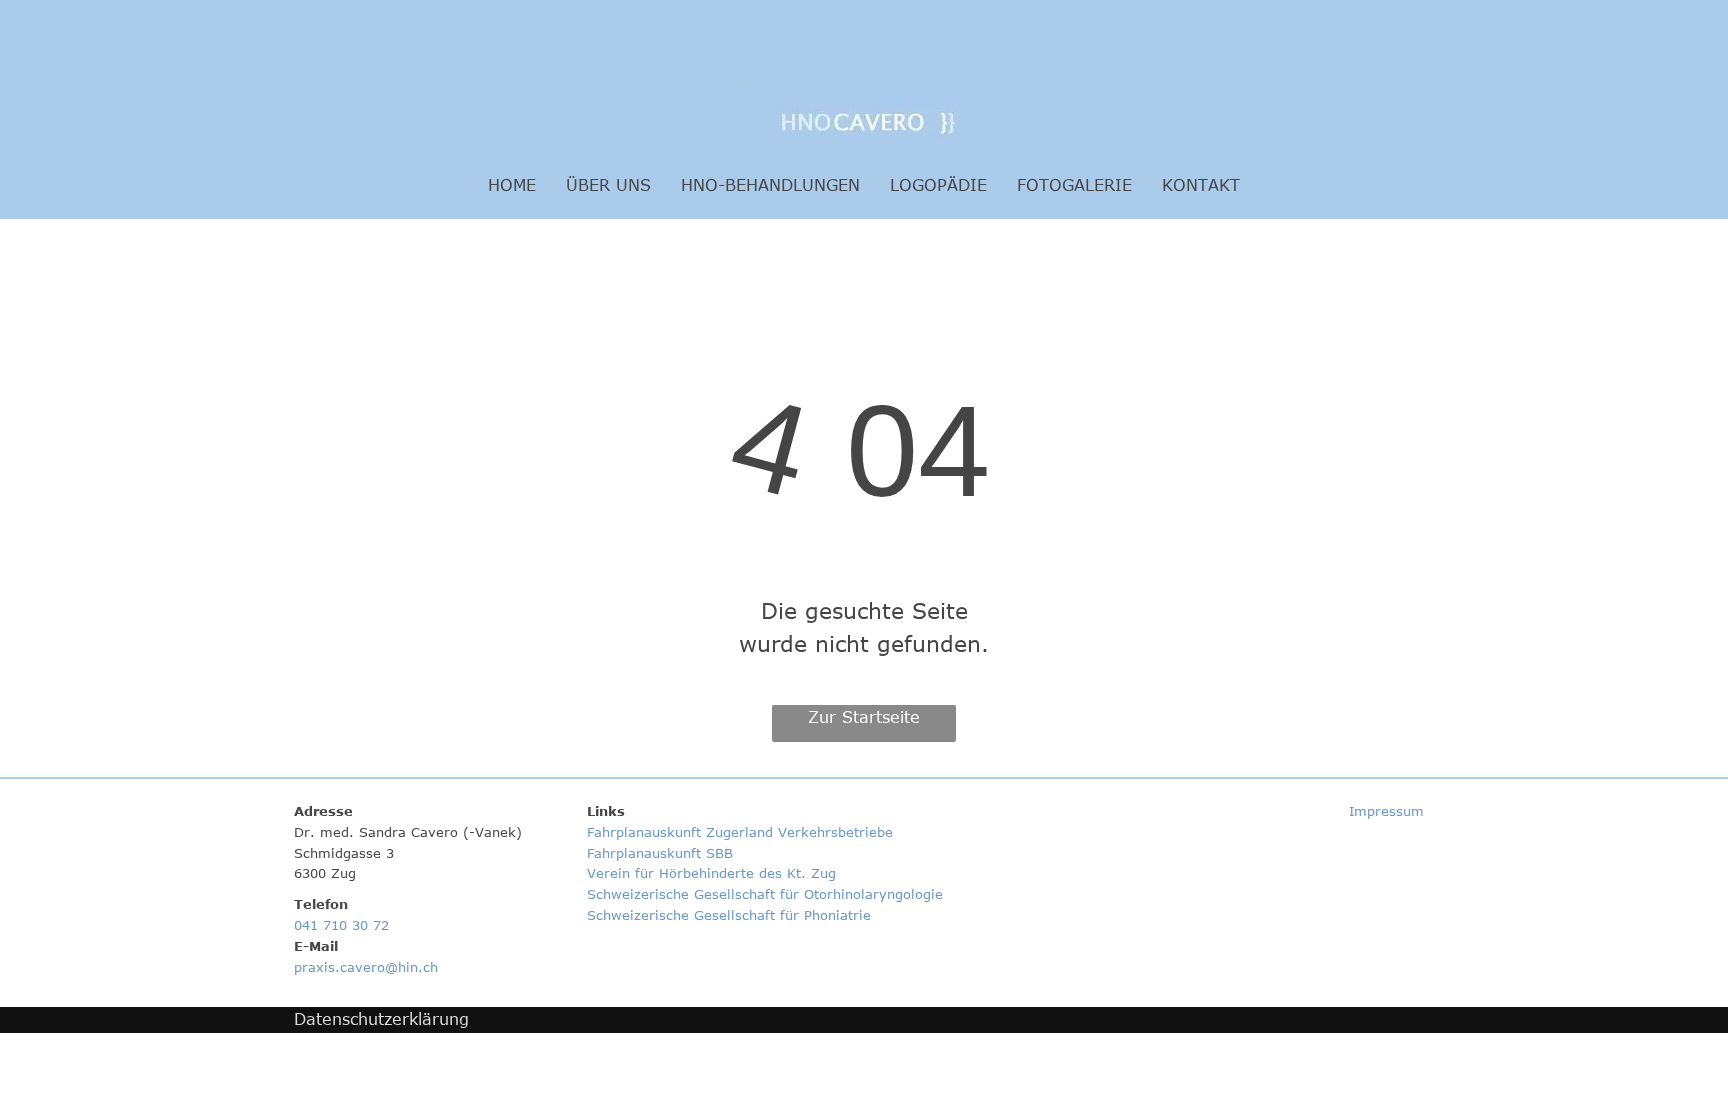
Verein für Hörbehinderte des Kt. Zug (714, 873)
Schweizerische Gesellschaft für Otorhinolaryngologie (765, 894)
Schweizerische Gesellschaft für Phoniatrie (729, 915)
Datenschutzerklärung (381, 1019)
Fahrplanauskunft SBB (662, 853)
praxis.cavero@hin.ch (366, 967)
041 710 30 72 (341, 925)
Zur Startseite (864, 717)
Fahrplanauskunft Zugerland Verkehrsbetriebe (740, 832)
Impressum (1386, 811)
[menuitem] (512, 185)
